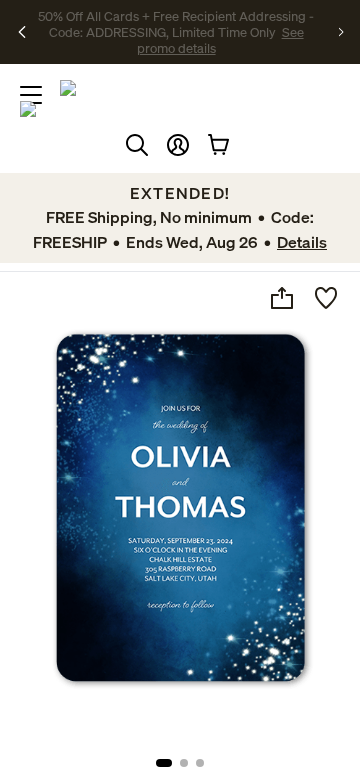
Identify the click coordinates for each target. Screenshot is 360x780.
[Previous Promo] (22, 32)
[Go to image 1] (164, 763)
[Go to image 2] (184, 763)
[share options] (282, 298)
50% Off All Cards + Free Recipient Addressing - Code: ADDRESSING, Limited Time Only (176, 24)
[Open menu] (31, 95)
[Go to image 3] (200, 763)
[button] (178, 145)
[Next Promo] (341, 32)
